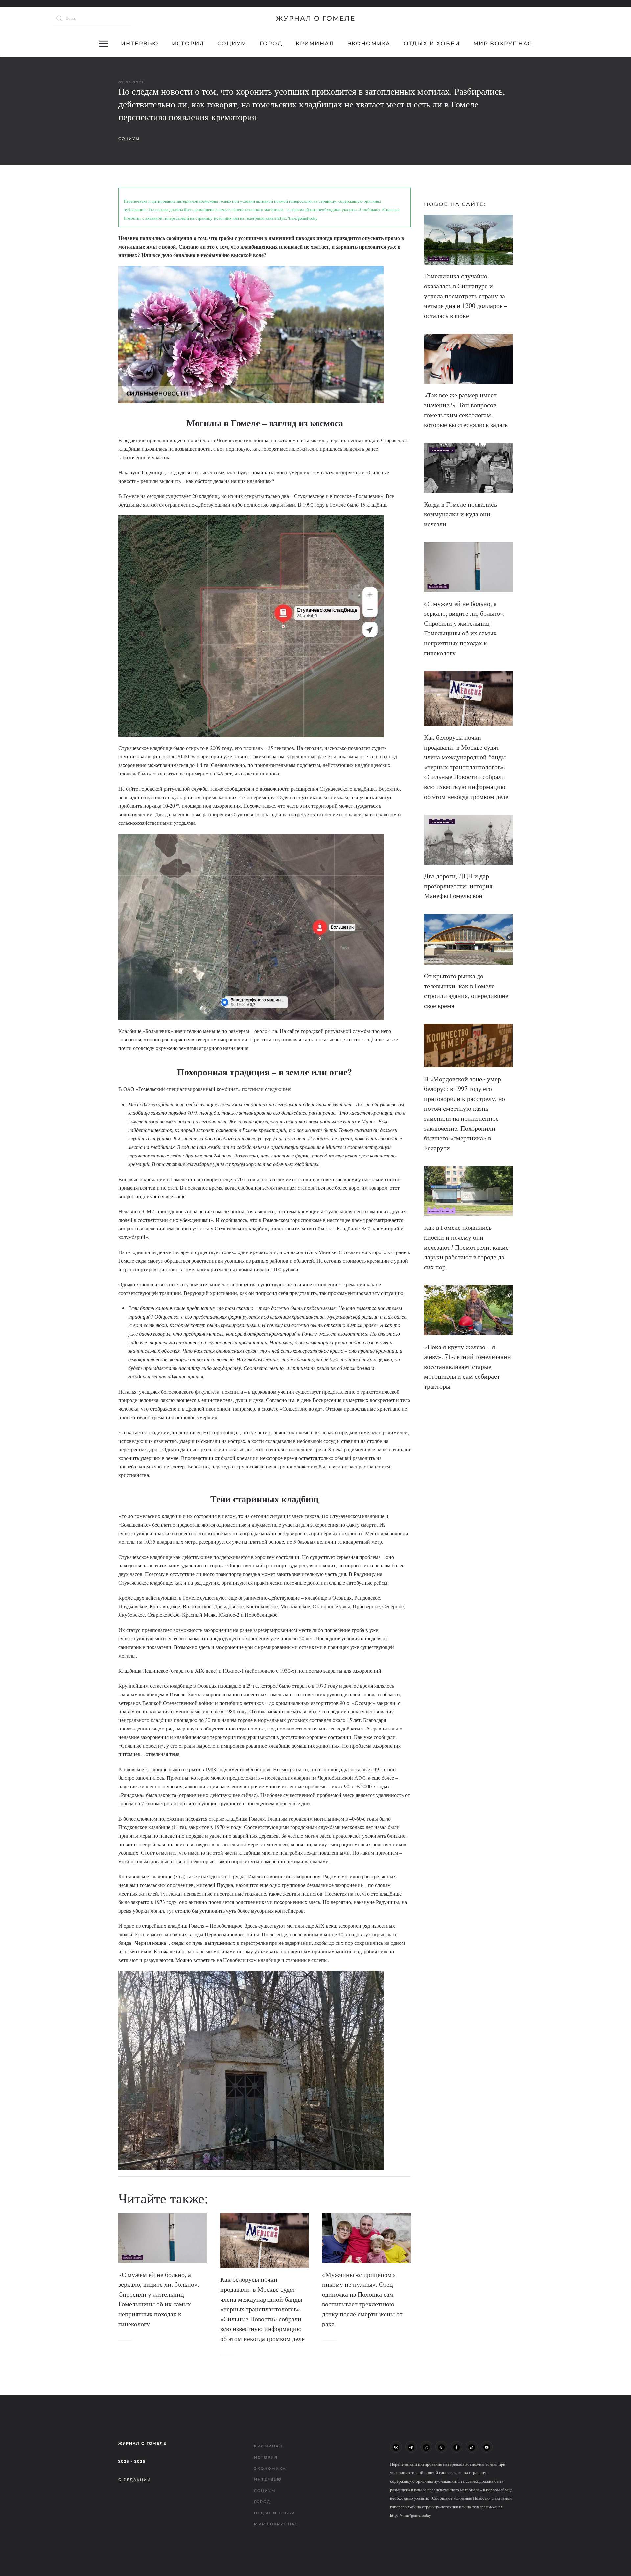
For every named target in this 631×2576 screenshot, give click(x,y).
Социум (232, 44)
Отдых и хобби (432, 44)
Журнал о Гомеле (316, 18)
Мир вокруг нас (503, 44)
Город (271, 44)
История (188, 44)
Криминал (315, 44)
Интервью (140, 44)
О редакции (135, 2480)
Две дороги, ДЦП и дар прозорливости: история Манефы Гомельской (458, 886)
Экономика (369, 44)
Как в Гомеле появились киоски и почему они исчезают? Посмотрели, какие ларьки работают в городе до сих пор (466, 1247)
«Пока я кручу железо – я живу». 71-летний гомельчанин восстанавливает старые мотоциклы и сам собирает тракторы (467, 1366)
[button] (104, 44)
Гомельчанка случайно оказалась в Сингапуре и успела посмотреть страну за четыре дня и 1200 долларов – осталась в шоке (466, 296)
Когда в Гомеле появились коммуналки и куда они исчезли (460, 514)
